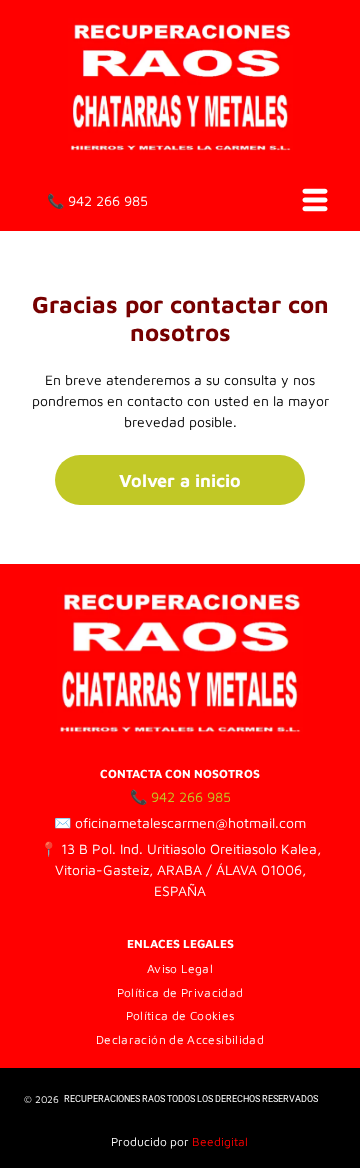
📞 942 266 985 (180, 796)
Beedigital (220, 1141)
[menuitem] (180, 968)
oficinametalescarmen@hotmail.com (190, 822)
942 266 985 (108, 200)
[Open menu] (315, 200)
